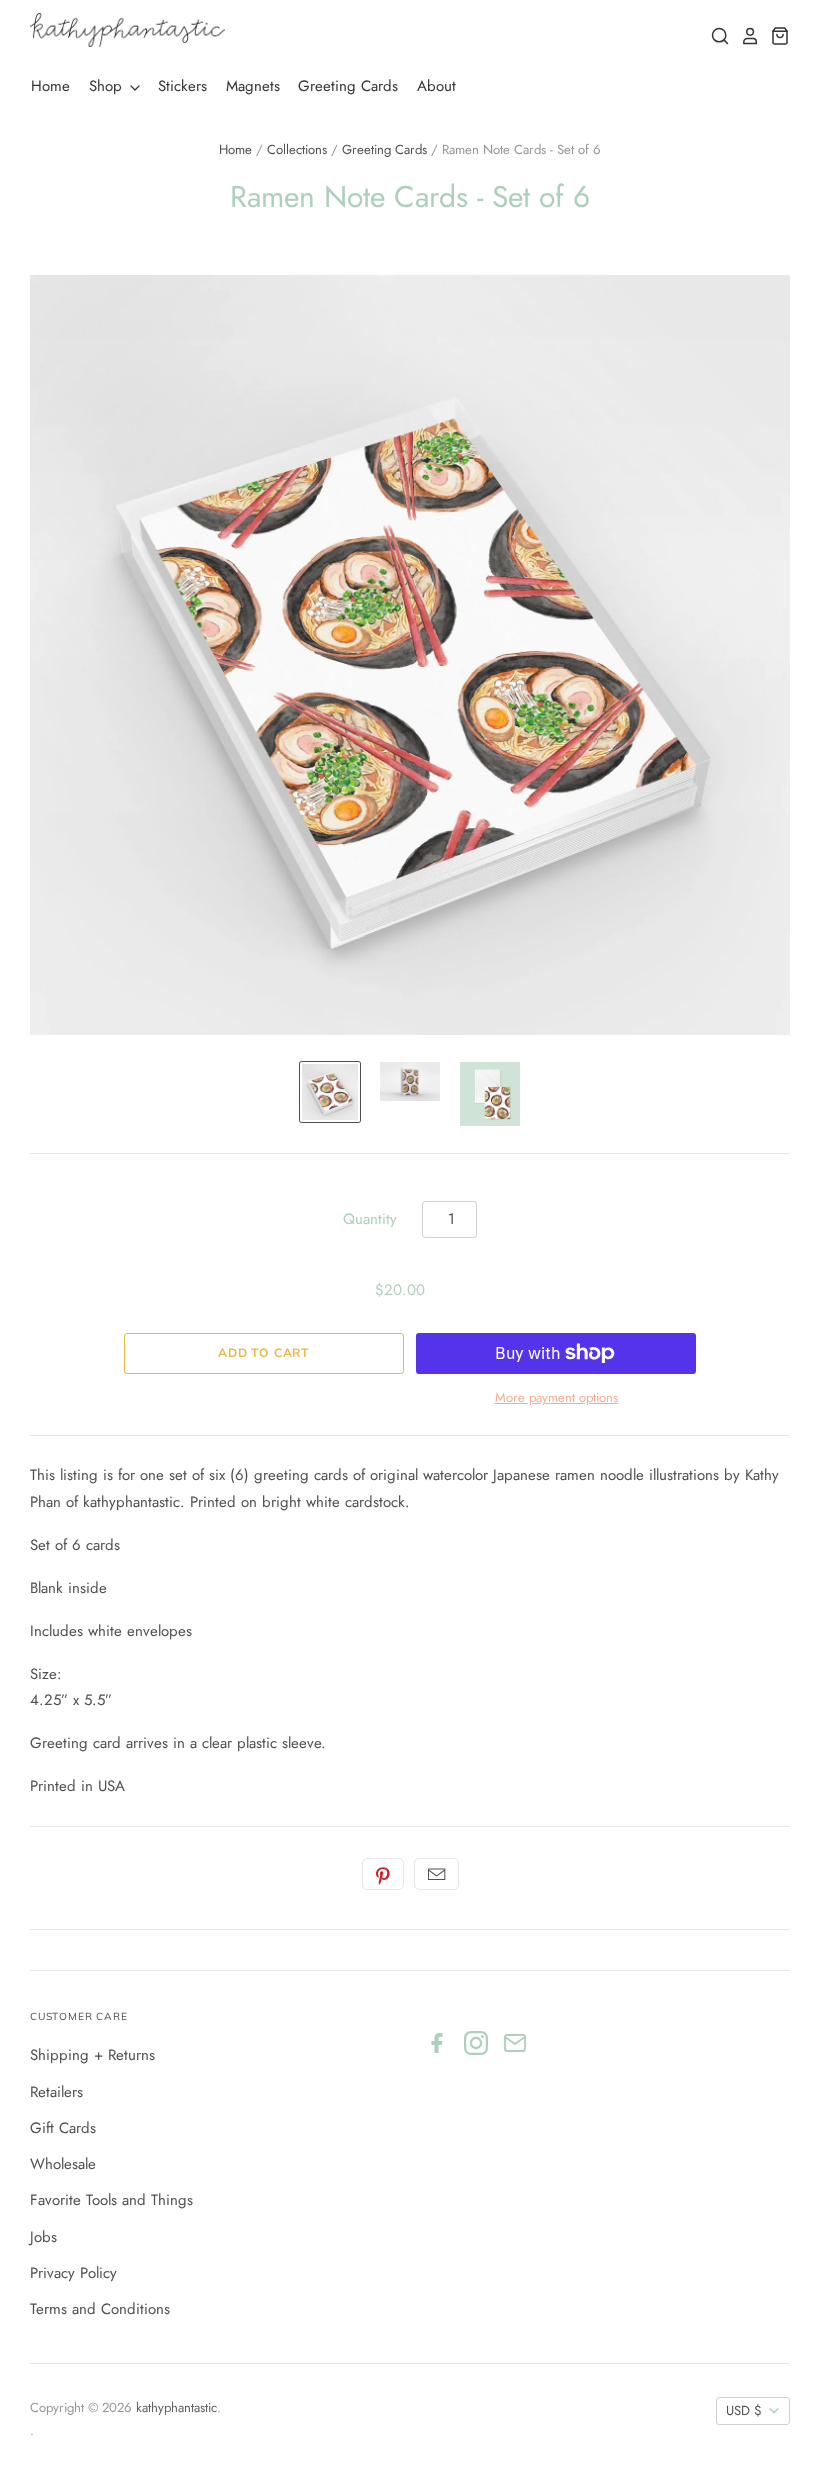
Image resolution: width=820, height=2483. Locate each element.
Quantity (370, 1219)
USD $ (744, 2410)
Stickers (182, 86)
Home (50, 86)
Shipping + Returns (92, 2055)
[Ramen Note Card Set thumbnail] (330, 1092)
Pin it (383, 1874)
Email (436, 1874)
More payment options (556, 1397)
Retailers (56, 2092)
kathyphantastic (176, 2407)
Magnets (253, 86)
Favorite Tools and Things (111, 2200)
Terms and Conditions (100, 2309)
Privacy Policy (73, 2273)
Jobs (43, 2237)
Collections (297, 149)
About (436, 86)
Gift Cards (63, 2128)
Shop (108, 86)
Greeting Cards (348, 86)
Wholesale (63, 2164)
